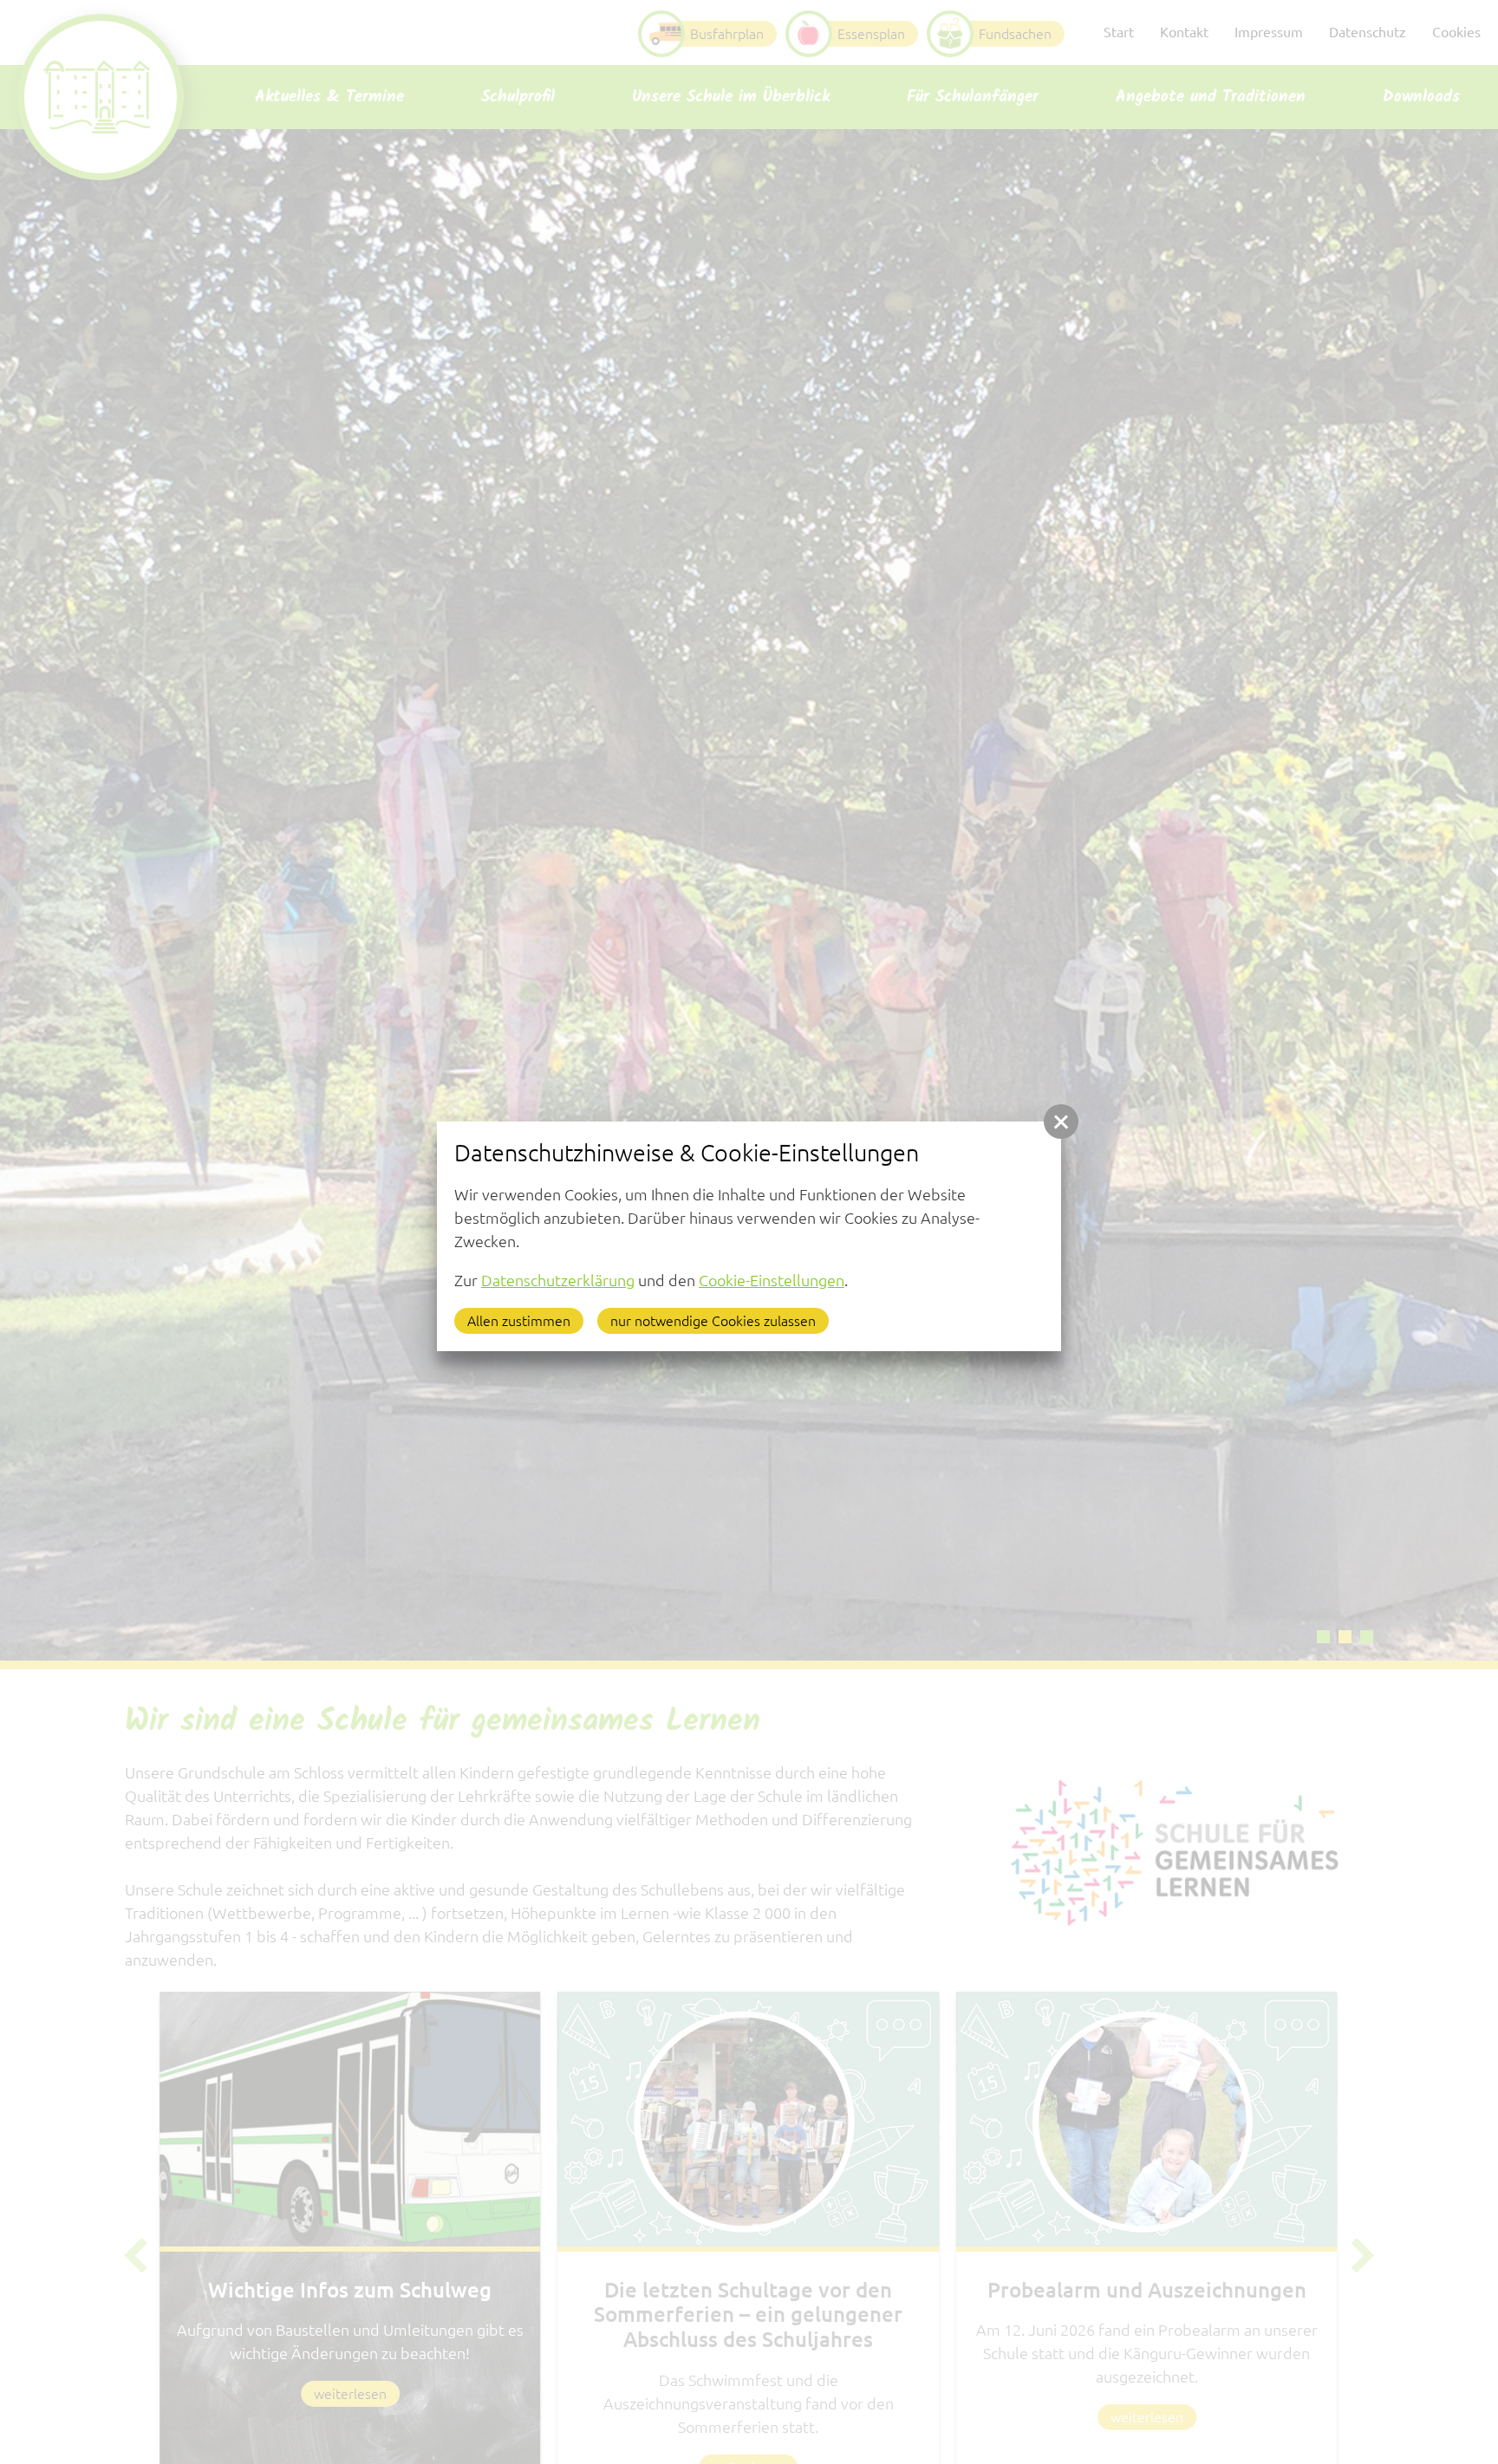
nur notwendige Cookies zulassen (713, 1321)
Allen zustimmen (519, 1321)
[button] (1061, 1121)
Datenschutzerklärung (558, 1280)
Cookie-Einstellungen (772, 1280)
